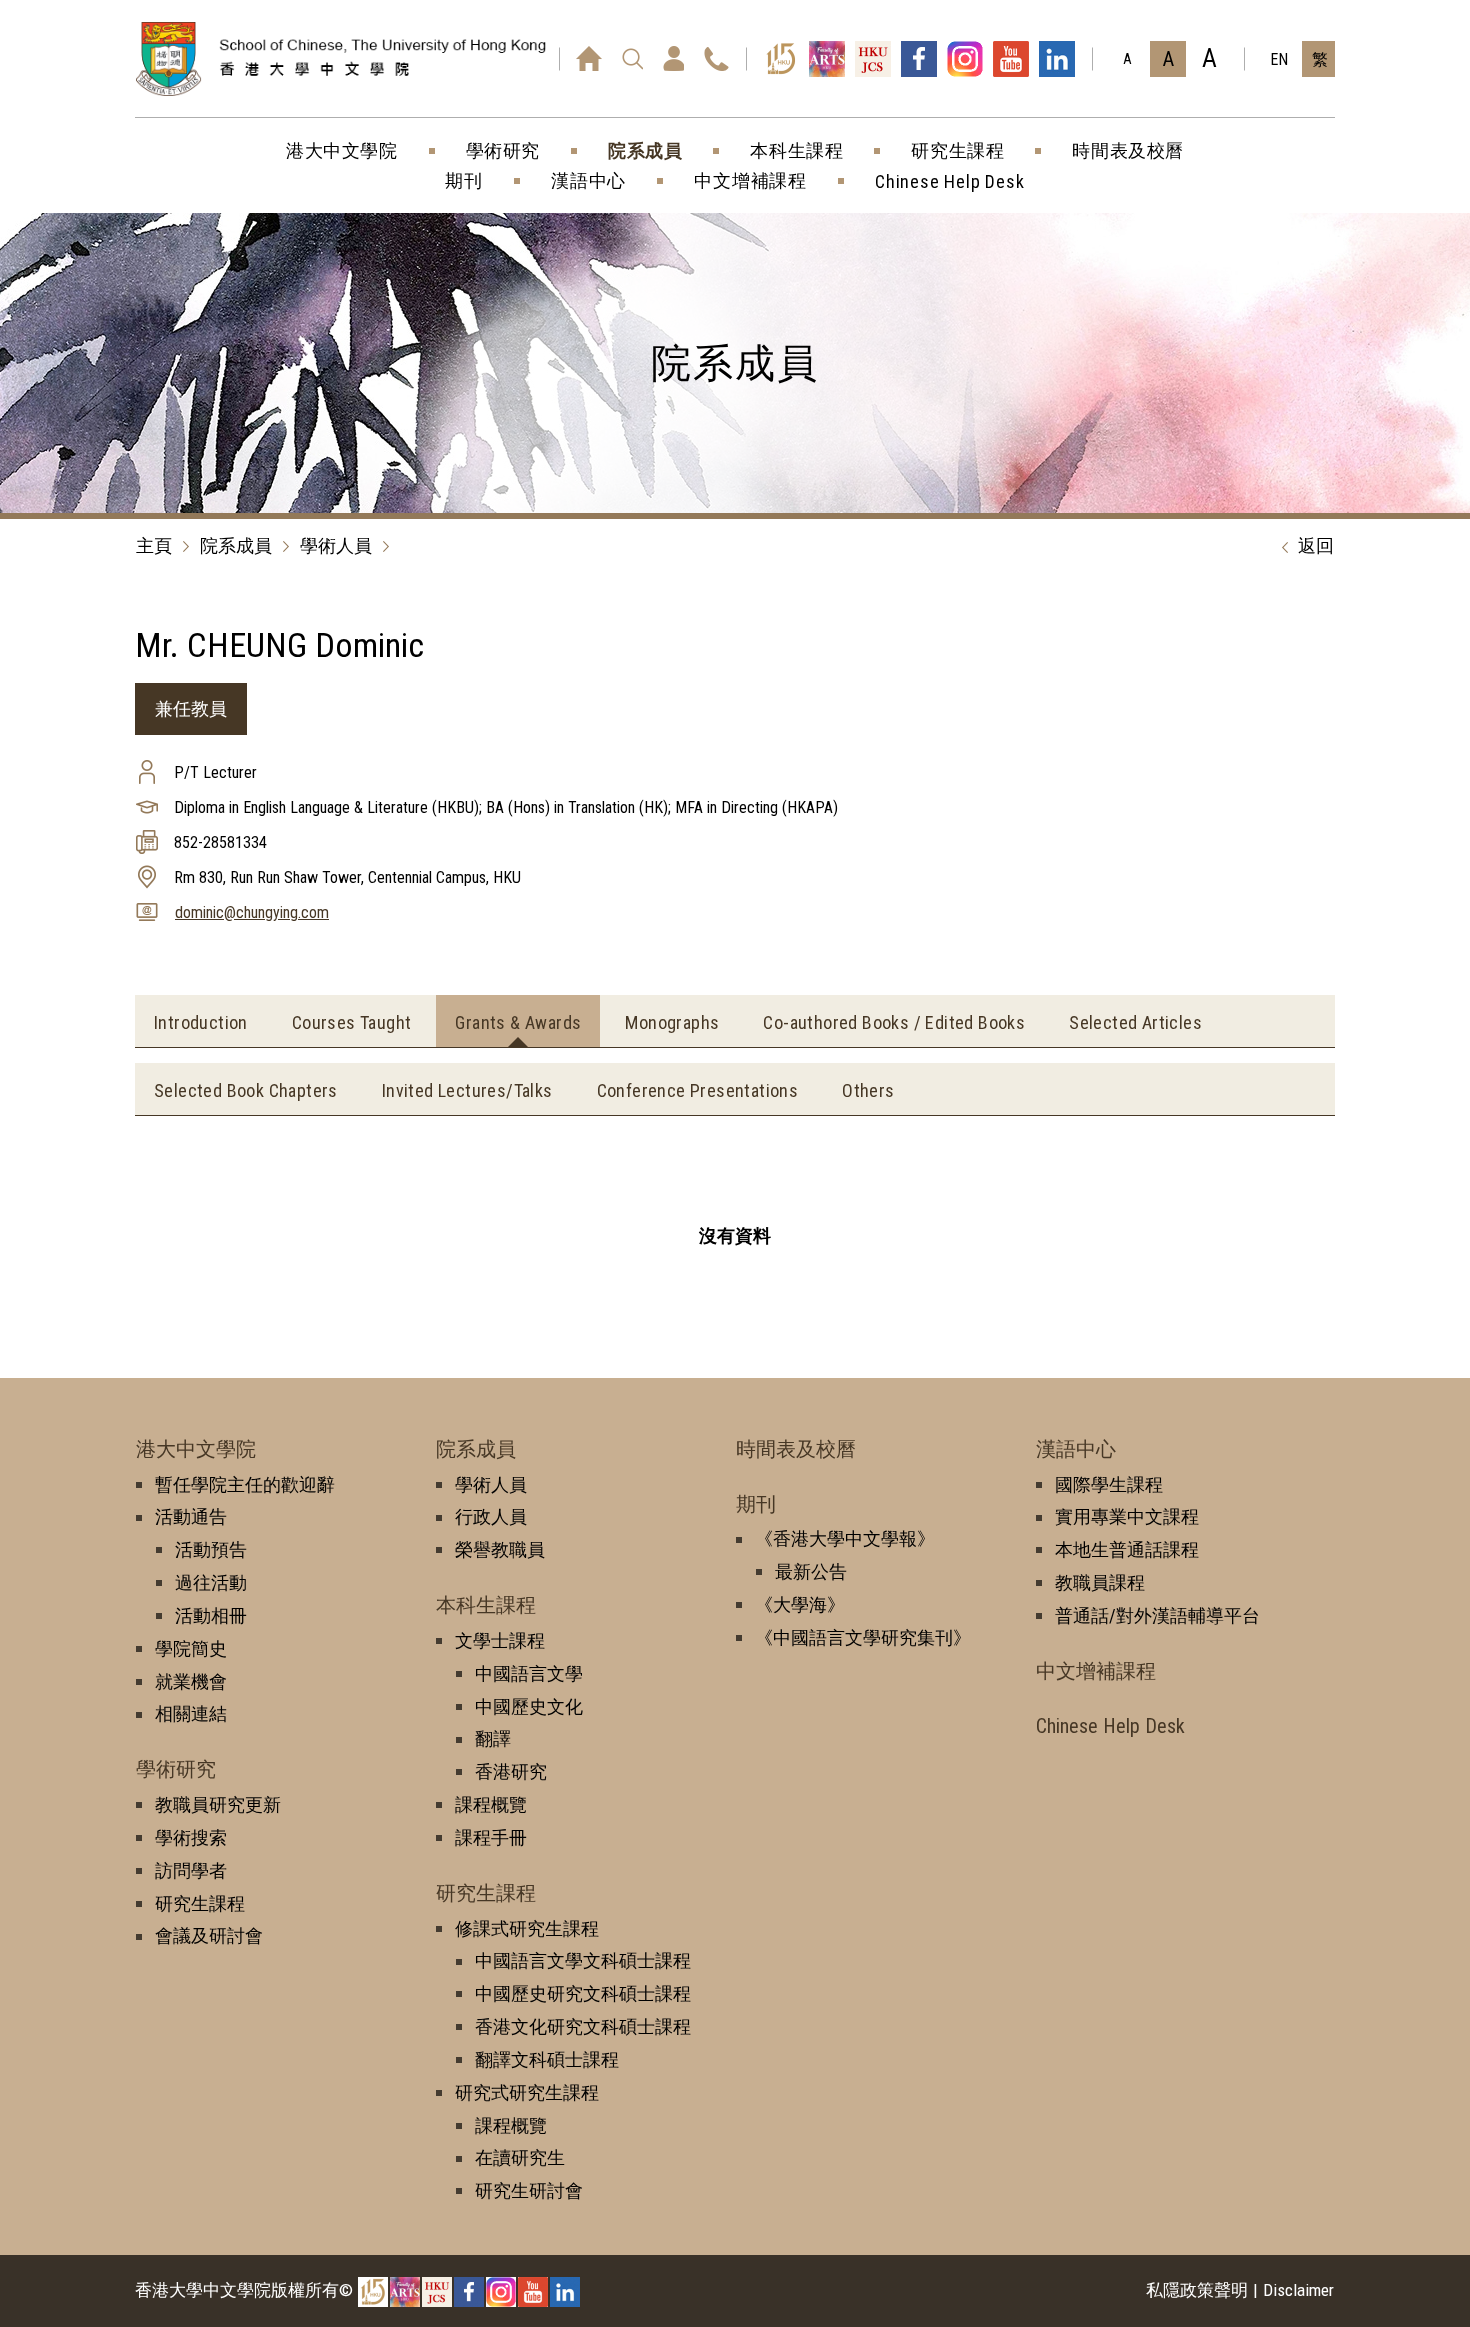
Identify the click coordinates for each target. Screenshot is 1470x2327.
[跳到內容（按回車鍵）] (380, 81)
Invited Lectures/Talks (467, 1090)
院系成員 (236, 545)
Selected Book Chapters (246, 1090)
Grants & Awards (518, 1022)
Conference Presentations (698, 1090)
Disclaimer (1298, 2290)
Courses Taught (352, 1022)
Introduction (201, 1022)
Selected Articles (1135, 1022)
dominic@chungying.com (252, 912)
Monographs (672, 1022)
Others (868, 1090)
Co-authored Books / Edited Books (894, 1022)
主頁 (154, 545)
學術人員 (336, 545)
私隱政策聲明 (1197, 2290)
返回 (1316, 545)
